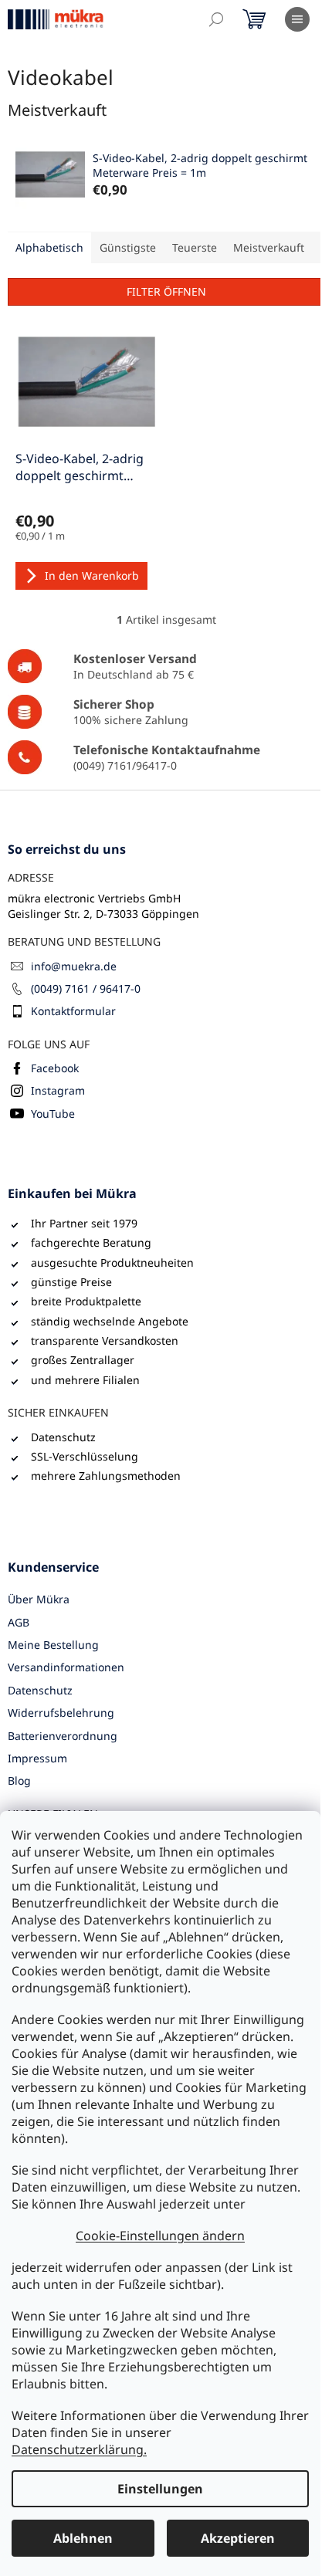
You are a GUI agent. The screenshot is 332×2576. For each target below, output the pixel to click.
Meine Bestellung (53, 1645)
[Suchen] (216, 19)
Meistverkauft (269, 247)
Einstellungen (160, 2489)
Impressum (37, 1758)
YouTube (53, 1114)
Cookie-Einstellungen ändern (160, 2236)
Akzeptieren (238, 2538)
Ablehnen (83, 2538)
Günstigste (128, 247)
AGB (19, 1622)
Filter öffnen (166, 291)
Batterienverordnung (63, 1736)
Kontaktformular (73, 1011)
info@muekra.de (74, 966)
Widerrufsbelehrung (61, 1713)
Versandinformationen (66, 1667)
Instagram (58, 1090)
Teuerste (195, 247)
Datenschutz (40, 1690)
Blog (19, 1781)
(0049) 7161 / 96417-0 (86, 988)
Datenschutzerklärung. (79, 2449)
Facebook (55, 1068)
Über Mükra (39, 1599)
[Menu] (297, 19)
